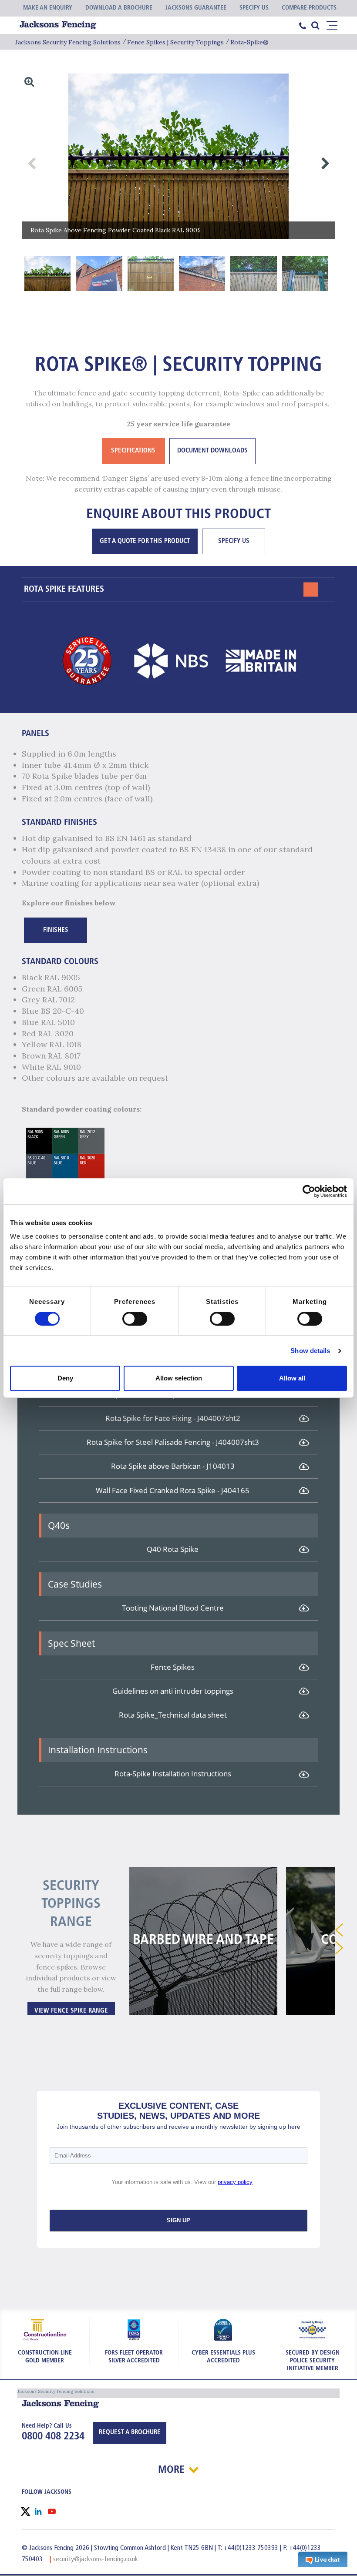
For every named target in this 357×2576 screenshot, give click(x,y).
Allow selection (179, 1378)
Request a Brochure (130, 2433)
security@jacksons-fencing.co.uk (96, 2559)
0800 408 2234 (53, 2437)
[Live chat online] (323, 2559)
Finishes (56, 930)
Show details (310, 1351)
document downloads (212, 451)
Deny (65, 1378)
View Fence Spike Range (71, 2011)
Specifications (133, 451)
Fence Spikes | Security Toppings (175, 42)
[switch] (135, 1319)
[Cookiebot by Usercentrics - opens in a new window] (309, 1191)
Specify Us (234, 541)
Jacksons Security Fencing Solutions (68, 42)
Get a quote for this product (145, 541)
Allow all (292, 1378)
